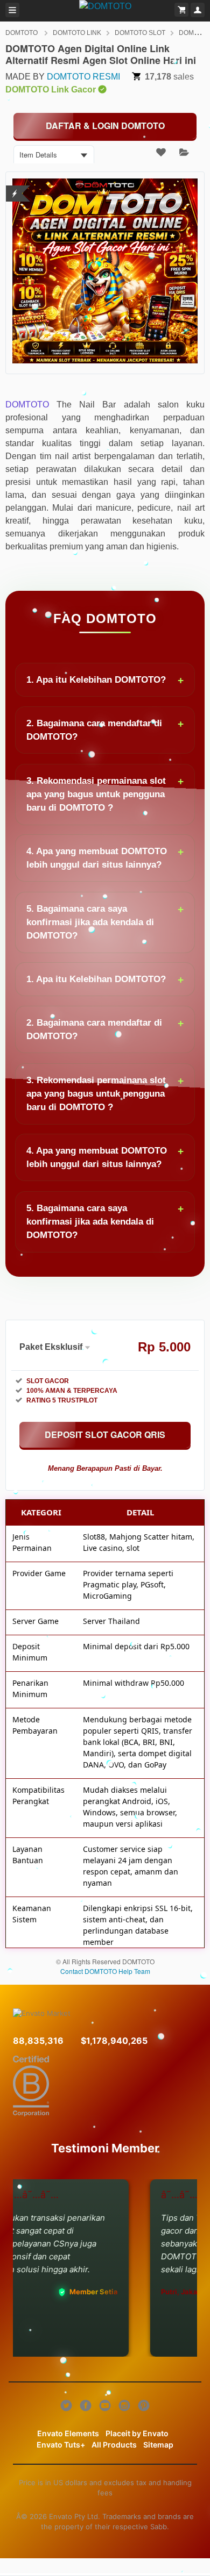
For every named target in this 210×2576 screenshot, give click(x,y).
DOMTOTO (22, 33)
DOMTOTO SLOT (140, 33)
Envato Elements (68, 2433)
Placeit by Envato (137, 2433)
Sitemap (158, 2445)
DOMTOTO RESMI (83, 77)
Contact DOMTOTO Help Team (105, 1971)
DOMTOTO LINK (77, 33)
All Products (114, 2445)
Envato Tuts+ (61, 2445)
